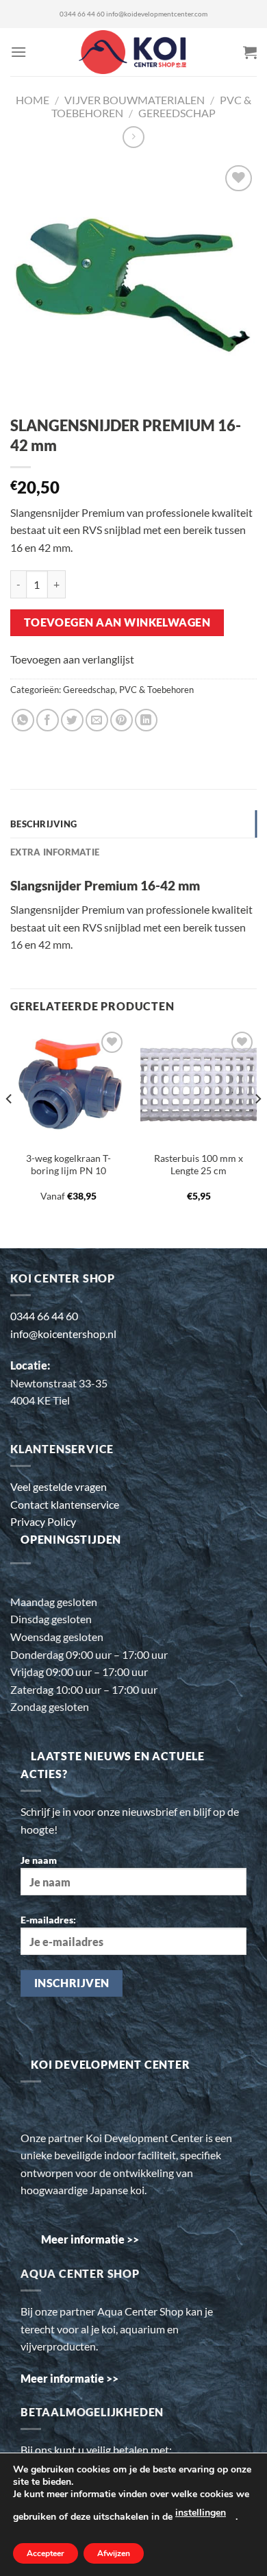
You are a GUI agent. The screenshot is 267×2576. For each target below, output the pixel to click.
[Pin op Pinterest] (122, 720)
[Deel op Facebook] (48, 720)
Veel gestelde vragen (59, 1486)
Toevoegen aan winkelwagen (117, 622)
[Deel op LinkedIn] (146, 720)
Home (33, 100)
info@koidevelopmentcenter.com (157, 14)
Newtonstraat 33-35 (59, 1383)
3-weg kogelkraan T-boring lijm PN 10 (68, 1165)
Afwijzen (114, 2553)
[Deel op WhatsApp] (23, 720)
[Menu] (18, 52)
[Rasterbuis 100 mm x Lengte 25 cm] (199, 1086)
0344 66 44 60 (82, 14)
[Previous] (10, 1127)
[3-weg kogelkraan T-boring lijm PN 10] (68, 1086)
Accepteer (46, 2553)
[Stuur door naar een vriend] (97, 720)
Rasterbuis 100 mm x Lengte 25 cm (199, 1165)
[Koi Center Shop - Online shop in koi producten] (134, 52)
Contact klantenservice (65, 1504)
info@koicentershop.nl (63, 1334)
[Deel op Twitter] (72, 720)
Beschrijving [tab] (43, 824)
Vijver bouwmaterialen (135, 100)
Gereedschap (177, 113)
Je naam (39, 1860)
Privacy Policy (43, 1521)
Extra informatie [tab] (55, 852)
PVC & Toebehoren (156, 690)
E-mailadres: (48, 1920)
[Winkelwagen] (250, 52)
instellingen (201, 2513)
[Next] (257, 1127)
